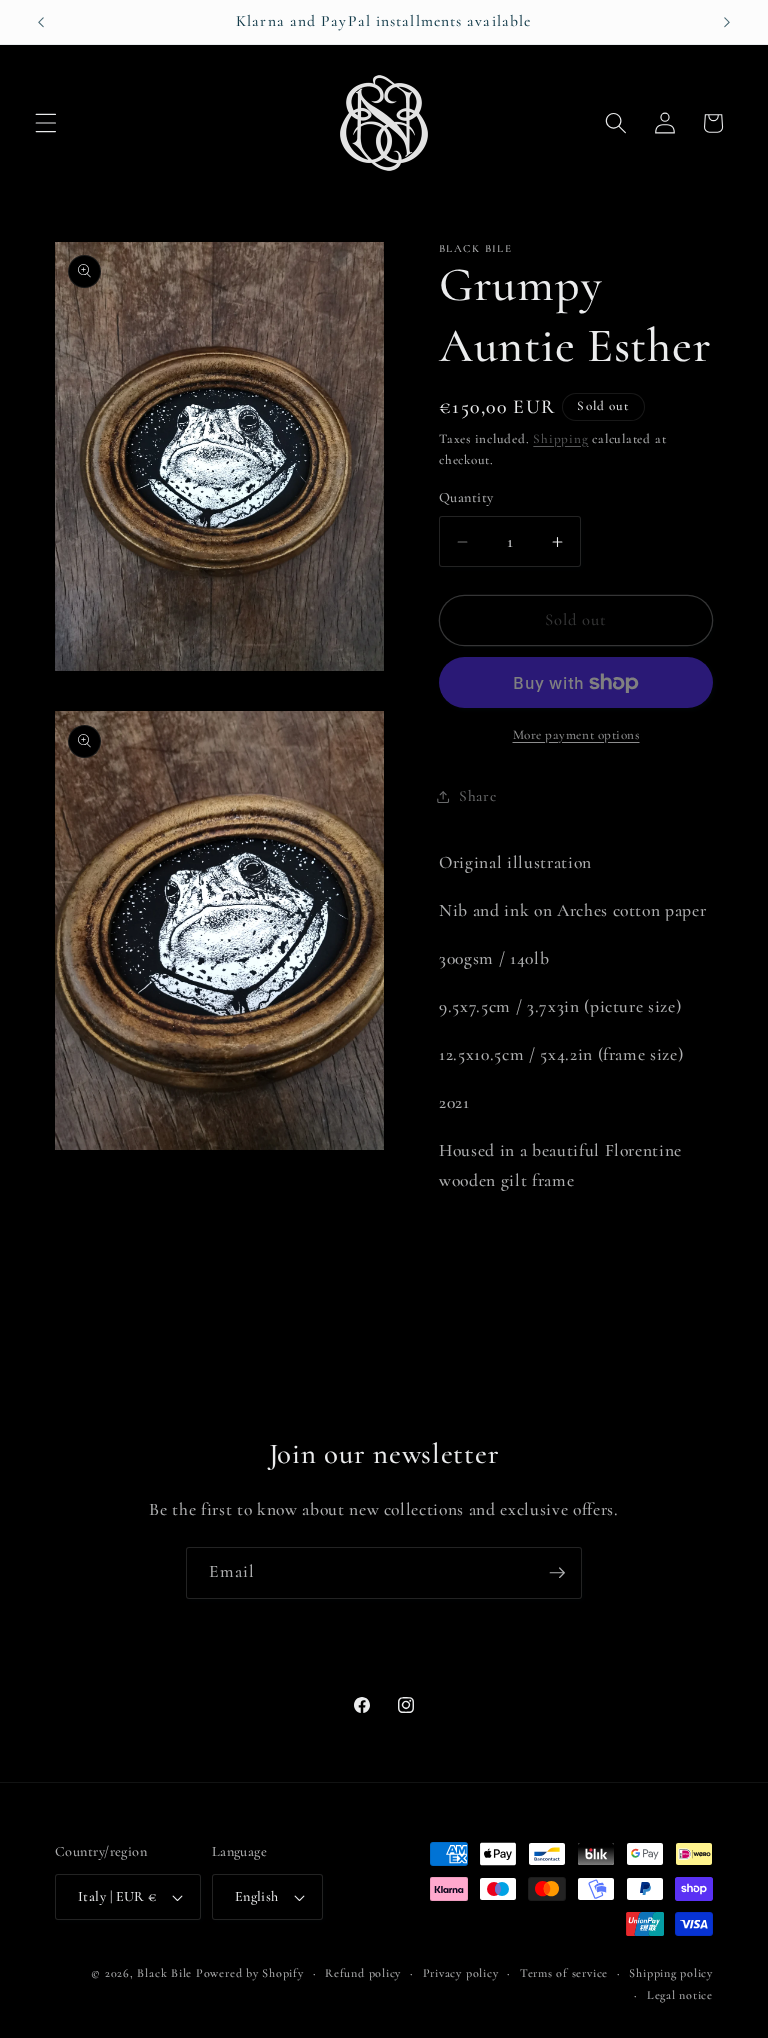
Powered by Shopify (250, 1973)
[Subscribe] (557, 1573)
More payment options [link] (576, 735)
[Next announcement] (727, 22)
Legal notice (680, 1995)
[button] (46, 123)
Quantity (466, 497)
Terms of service (564, 1973)
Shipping (560, 439)
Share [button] (477, 796)
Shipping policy (671, 1973)
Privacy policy (461, 1973)
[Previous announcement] (41, 22)
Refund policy (363, 1973)
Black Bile (164, 1973)
